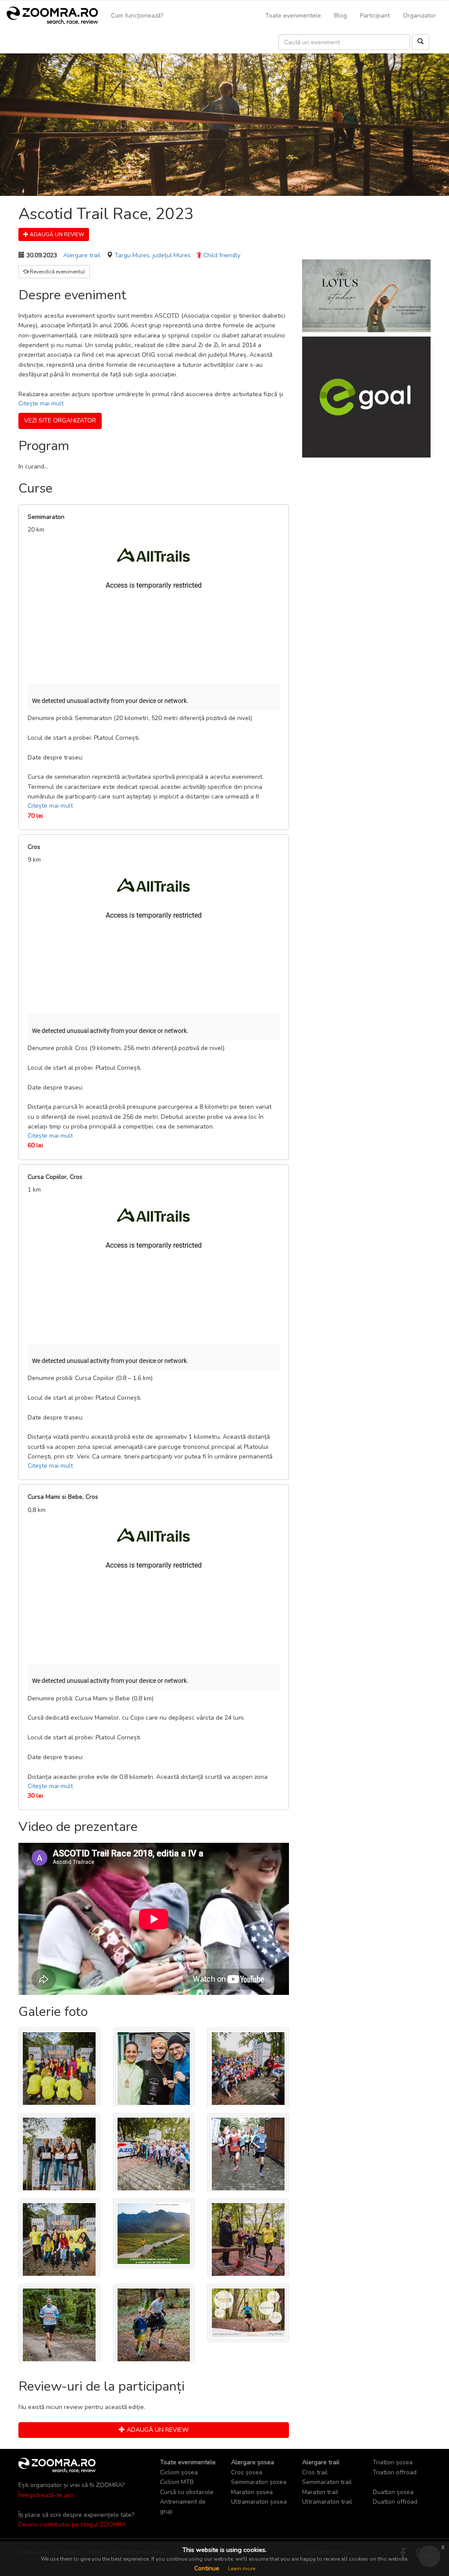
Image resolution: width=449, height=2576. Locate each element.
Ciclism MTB (177, 2482)
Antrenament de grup (183, 2507)
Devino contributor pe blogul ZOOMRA (72, 2525)
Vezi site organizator (60, 420)
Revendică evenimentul (57, 272)
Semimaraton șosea (259, 2482)
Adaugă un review (56, 234)
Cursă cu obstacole (187, 2492)
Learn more (242, 2569)
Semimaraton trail (327, 2482)
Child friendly (222, 255)
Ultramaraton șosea (259, 2502)
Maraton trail (320, 2492)
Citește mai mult (41, 403)
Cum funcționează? (137, 16)
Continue (207, 2568)
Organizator (419, 16)
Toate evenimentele (293, 16)
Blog (340, 16)
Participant (375, 16)
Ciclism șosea (179, 2472)
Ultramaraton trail (327, 2502)
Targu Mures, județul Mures (153, 255)
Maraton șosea (252, 2492)
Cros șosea (247, 2472)
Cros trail (315, 2472)
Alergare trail (82, 255)
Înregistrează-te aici (46, 2495)
